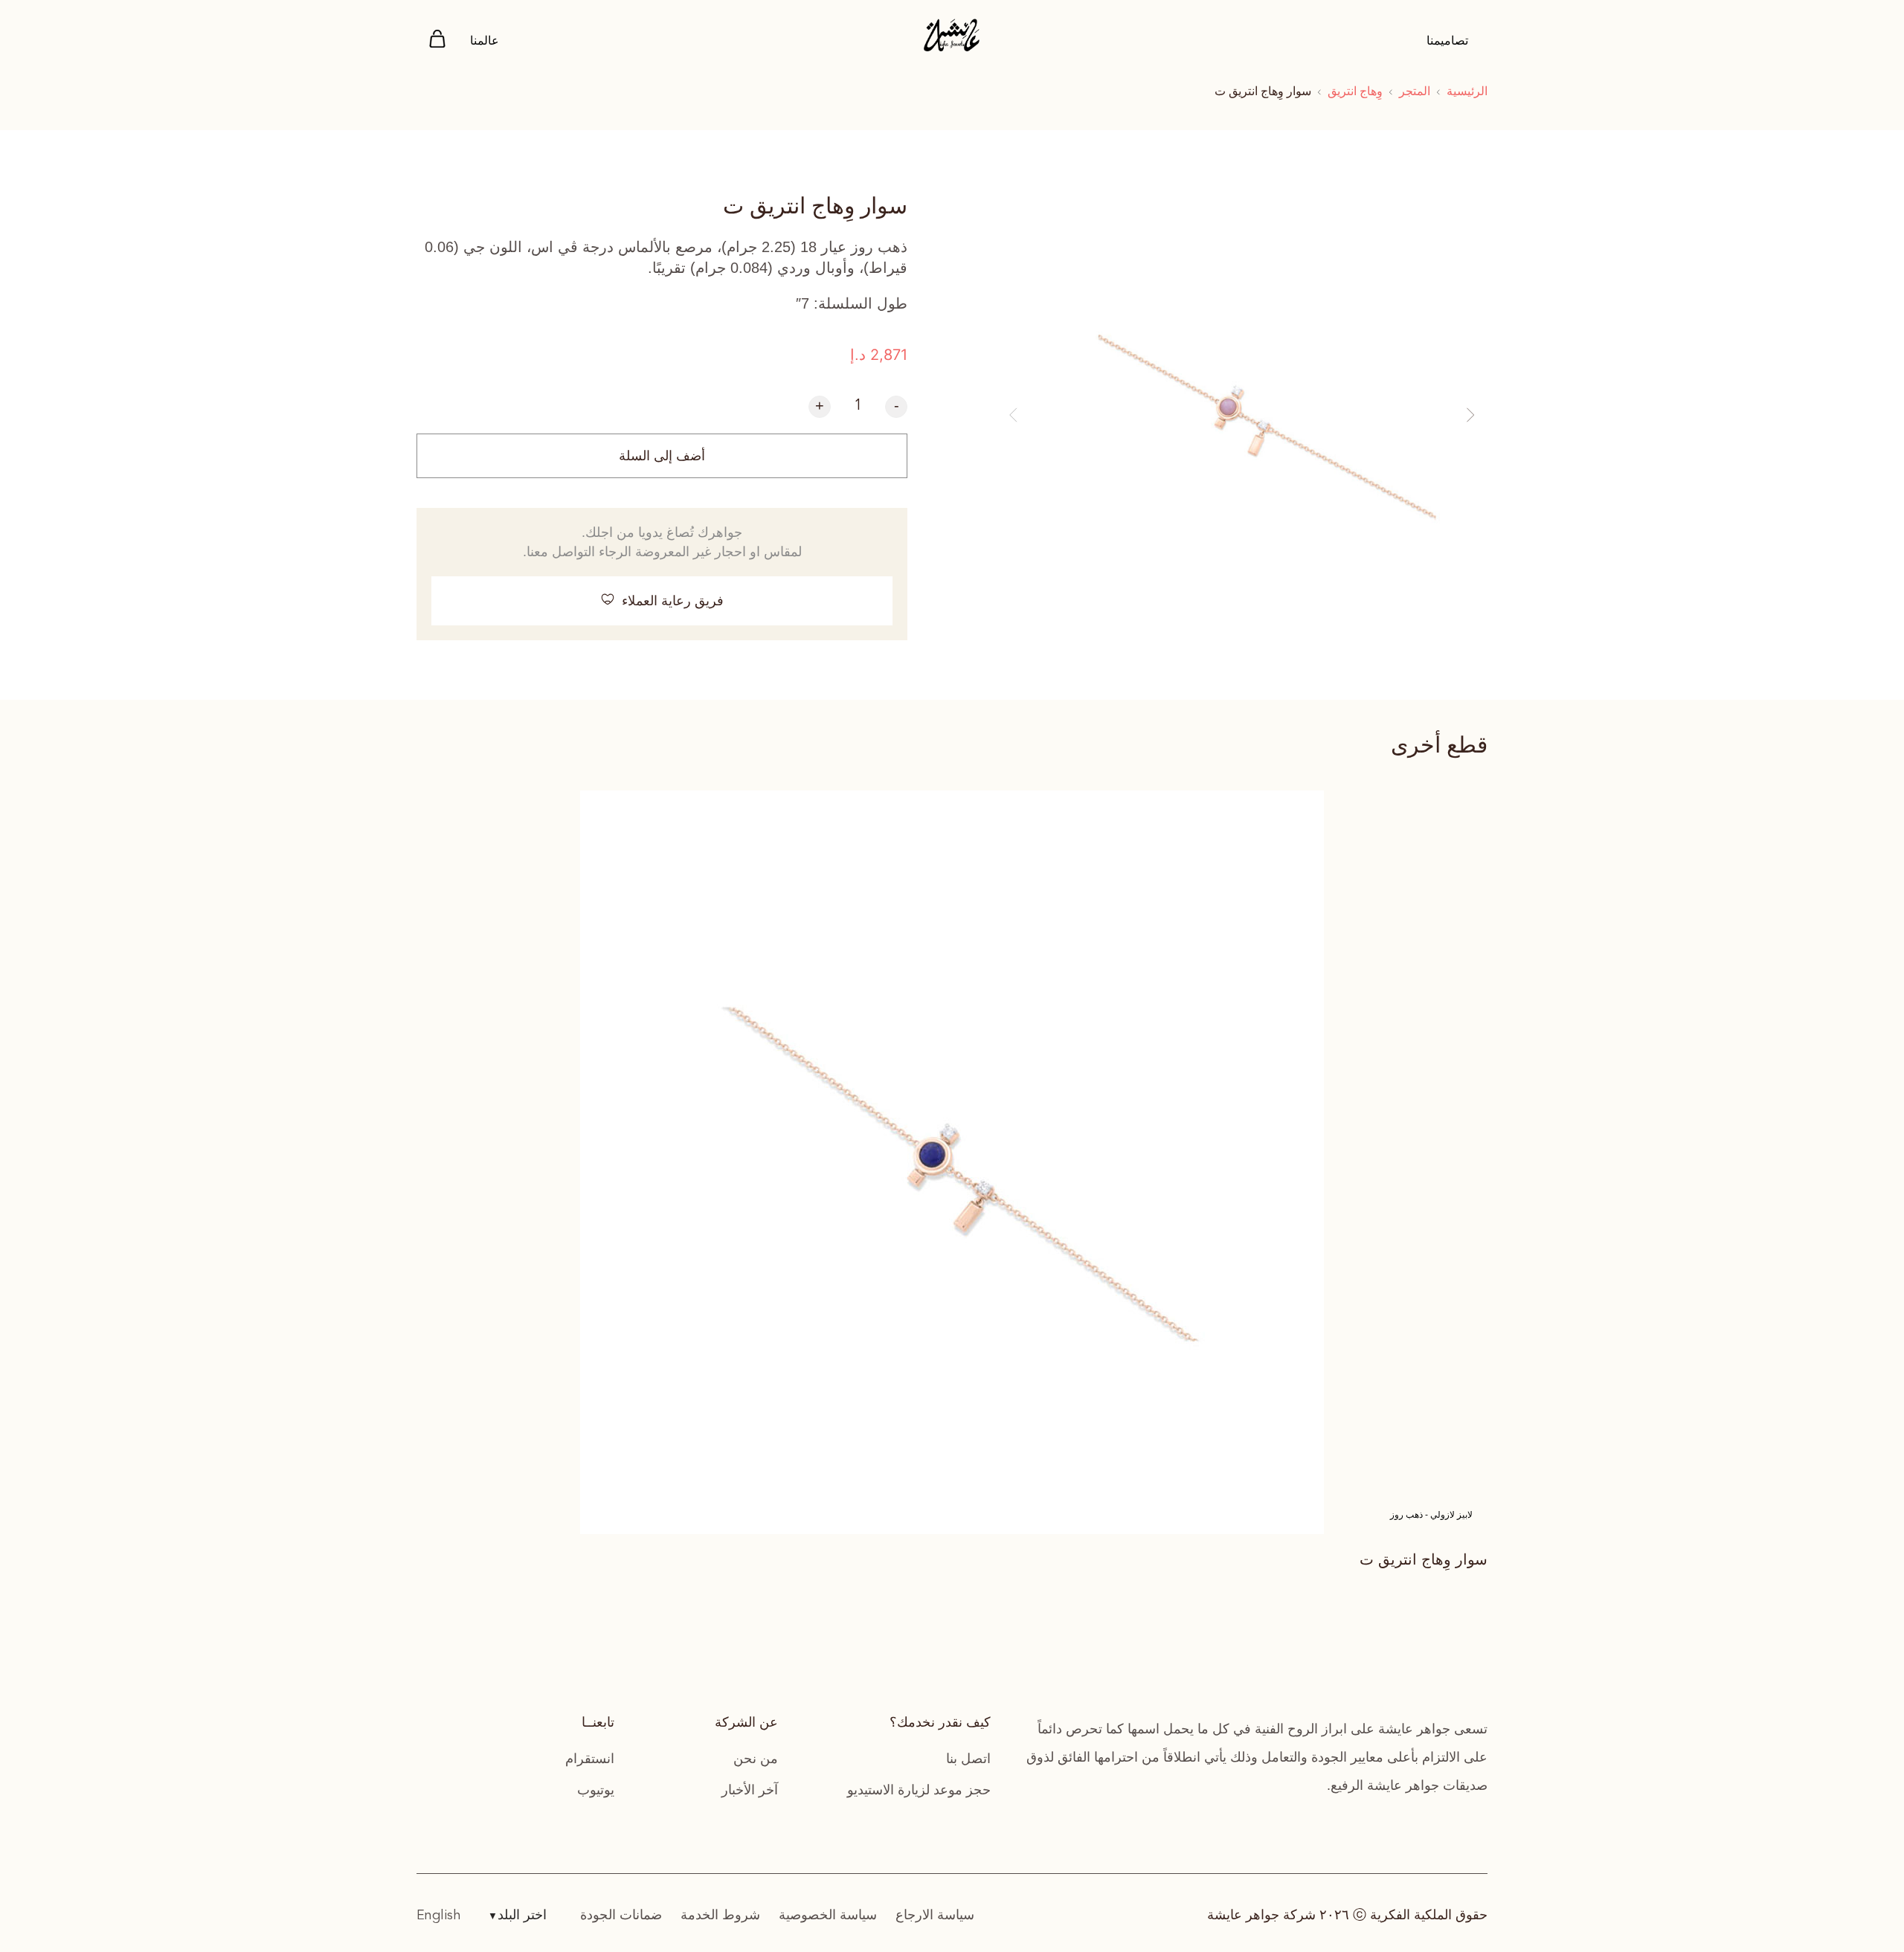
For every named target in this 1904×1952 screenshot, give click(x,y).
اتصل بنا (968, 1759)
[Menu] (437, 41)
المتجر (1415, 91)
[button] (1013, 415)
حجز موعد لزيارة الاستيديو (919, 1790)
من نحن (756, 1759)
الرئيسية (1467, 91)
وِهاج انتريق (1355, 91)
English (439, 1916)
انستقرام (590, 1759)
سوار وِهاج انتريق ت (1424, 1559)
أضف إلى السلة (662, 456)
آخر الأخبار (750, 1790)
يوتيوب (596, 1790)
